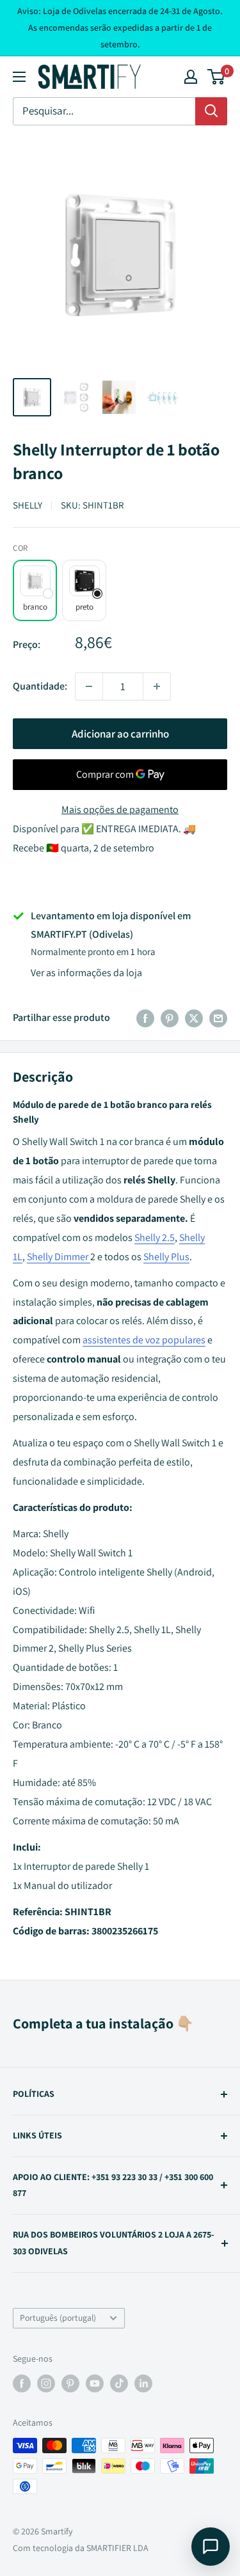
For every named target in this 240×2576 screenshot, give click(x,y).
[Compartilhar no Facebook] (145, 1018)
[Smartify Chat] (211, 2547)
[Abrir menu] (19, 77)
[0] (217, 77)
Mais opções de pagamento (120, 810)
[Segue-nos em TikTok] (119, 2383)
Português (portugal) (58, 2318)
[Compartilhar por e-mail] (218, 1018)
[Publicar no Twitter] (194, 1018)
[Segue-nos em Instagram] (46, 2383)
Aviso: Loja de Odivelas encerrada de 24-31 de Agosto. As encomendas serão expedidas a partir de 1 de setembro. (120, 28)
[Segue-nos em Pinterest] (70, 2383)
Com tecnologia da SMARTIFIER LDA (81, 2548)
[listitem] (35, 590)
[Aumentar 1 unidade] (157, 686)
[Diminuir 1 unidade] (89, 686)
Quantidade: (40, 686)
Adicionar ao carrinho (120, 734)
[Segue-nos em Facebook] (22, 2383)
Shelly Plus (166, 1257)
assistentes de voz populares (144, 1340)
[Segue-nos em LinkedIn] (143, 2383)
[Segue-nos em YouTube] (95, 2383)
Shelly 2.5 (155, 1237)
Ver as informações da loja (86, 973)
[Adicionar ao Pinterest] (170, 1018)
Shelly (28, 505)
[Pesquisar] (211, 111)
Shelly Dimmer (58, 1257)
